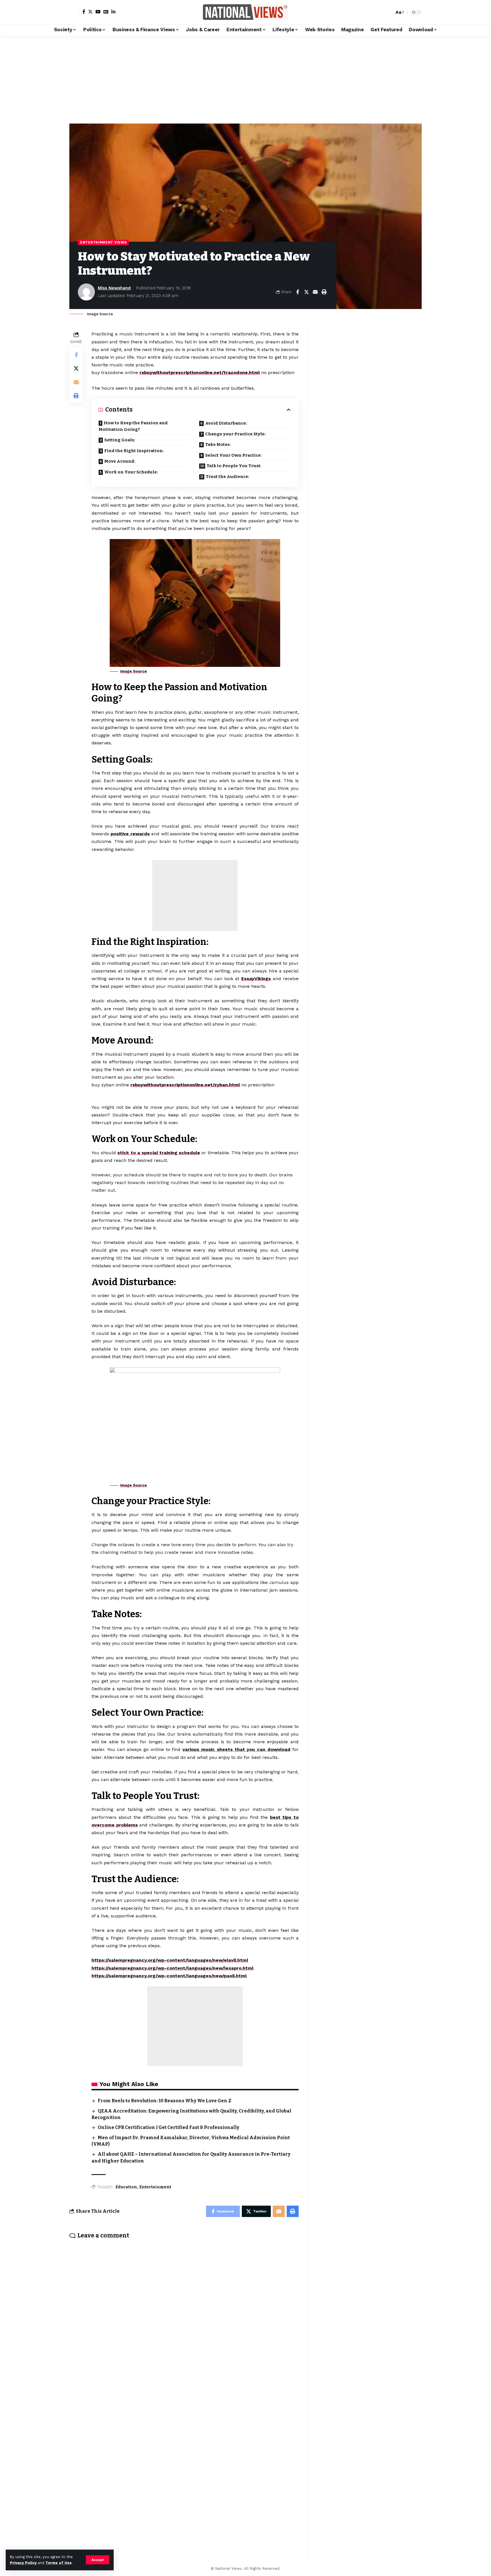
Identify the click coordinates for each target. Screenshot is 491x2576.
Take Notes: (218, 444)
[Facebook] (84, 12)
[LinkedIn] (113, 12)
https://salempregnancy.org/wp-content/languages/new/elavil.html (170, 1960)
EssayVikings (256, 979)
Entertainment (155, 2187)
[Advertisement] (246, 78)
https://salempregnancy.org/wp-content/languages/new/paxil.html (169, 1976)
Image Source (134, 671)
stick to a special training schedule (159, 1153)
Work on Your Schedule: (131, 472)
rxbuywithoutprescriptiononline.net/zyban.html (185, 1085)
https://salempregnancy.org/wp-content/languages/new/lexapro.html (172, 1968)
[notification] (380, 12)
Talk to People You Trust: (234, 466)
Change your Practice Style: (235, 434)
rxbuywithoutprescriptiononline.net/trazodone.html (200, 372)
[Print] (324, 292)
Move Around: (120, 461)
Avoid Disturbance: (226, 423)
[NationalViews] (246, 12)
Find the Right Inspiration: (134, 451)
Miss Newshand (114, 288)
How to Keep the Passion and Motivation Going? (133, 426)
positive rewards (130, 834)
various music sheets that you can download (236, 1749)
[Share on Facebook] (297, 292)
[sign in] (74, 12)
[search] (388, 12)
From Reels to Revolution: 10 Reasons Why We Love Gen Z (165, 2101)
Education (126, 2187)
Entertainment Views (103, 242)
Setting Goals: (120, 440)
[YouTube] (98, 12)
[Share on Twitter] (306, 292)
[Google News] (106, 12)
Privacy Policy (23, 2563)
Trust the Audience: (227, 477)
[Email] (315, 292)
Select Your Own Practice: (233, 455)
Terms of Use (59, 2563)
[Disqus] (184, 2318)
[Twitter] (90, 12)
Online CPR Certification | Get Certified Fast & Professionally (168, 2127)
